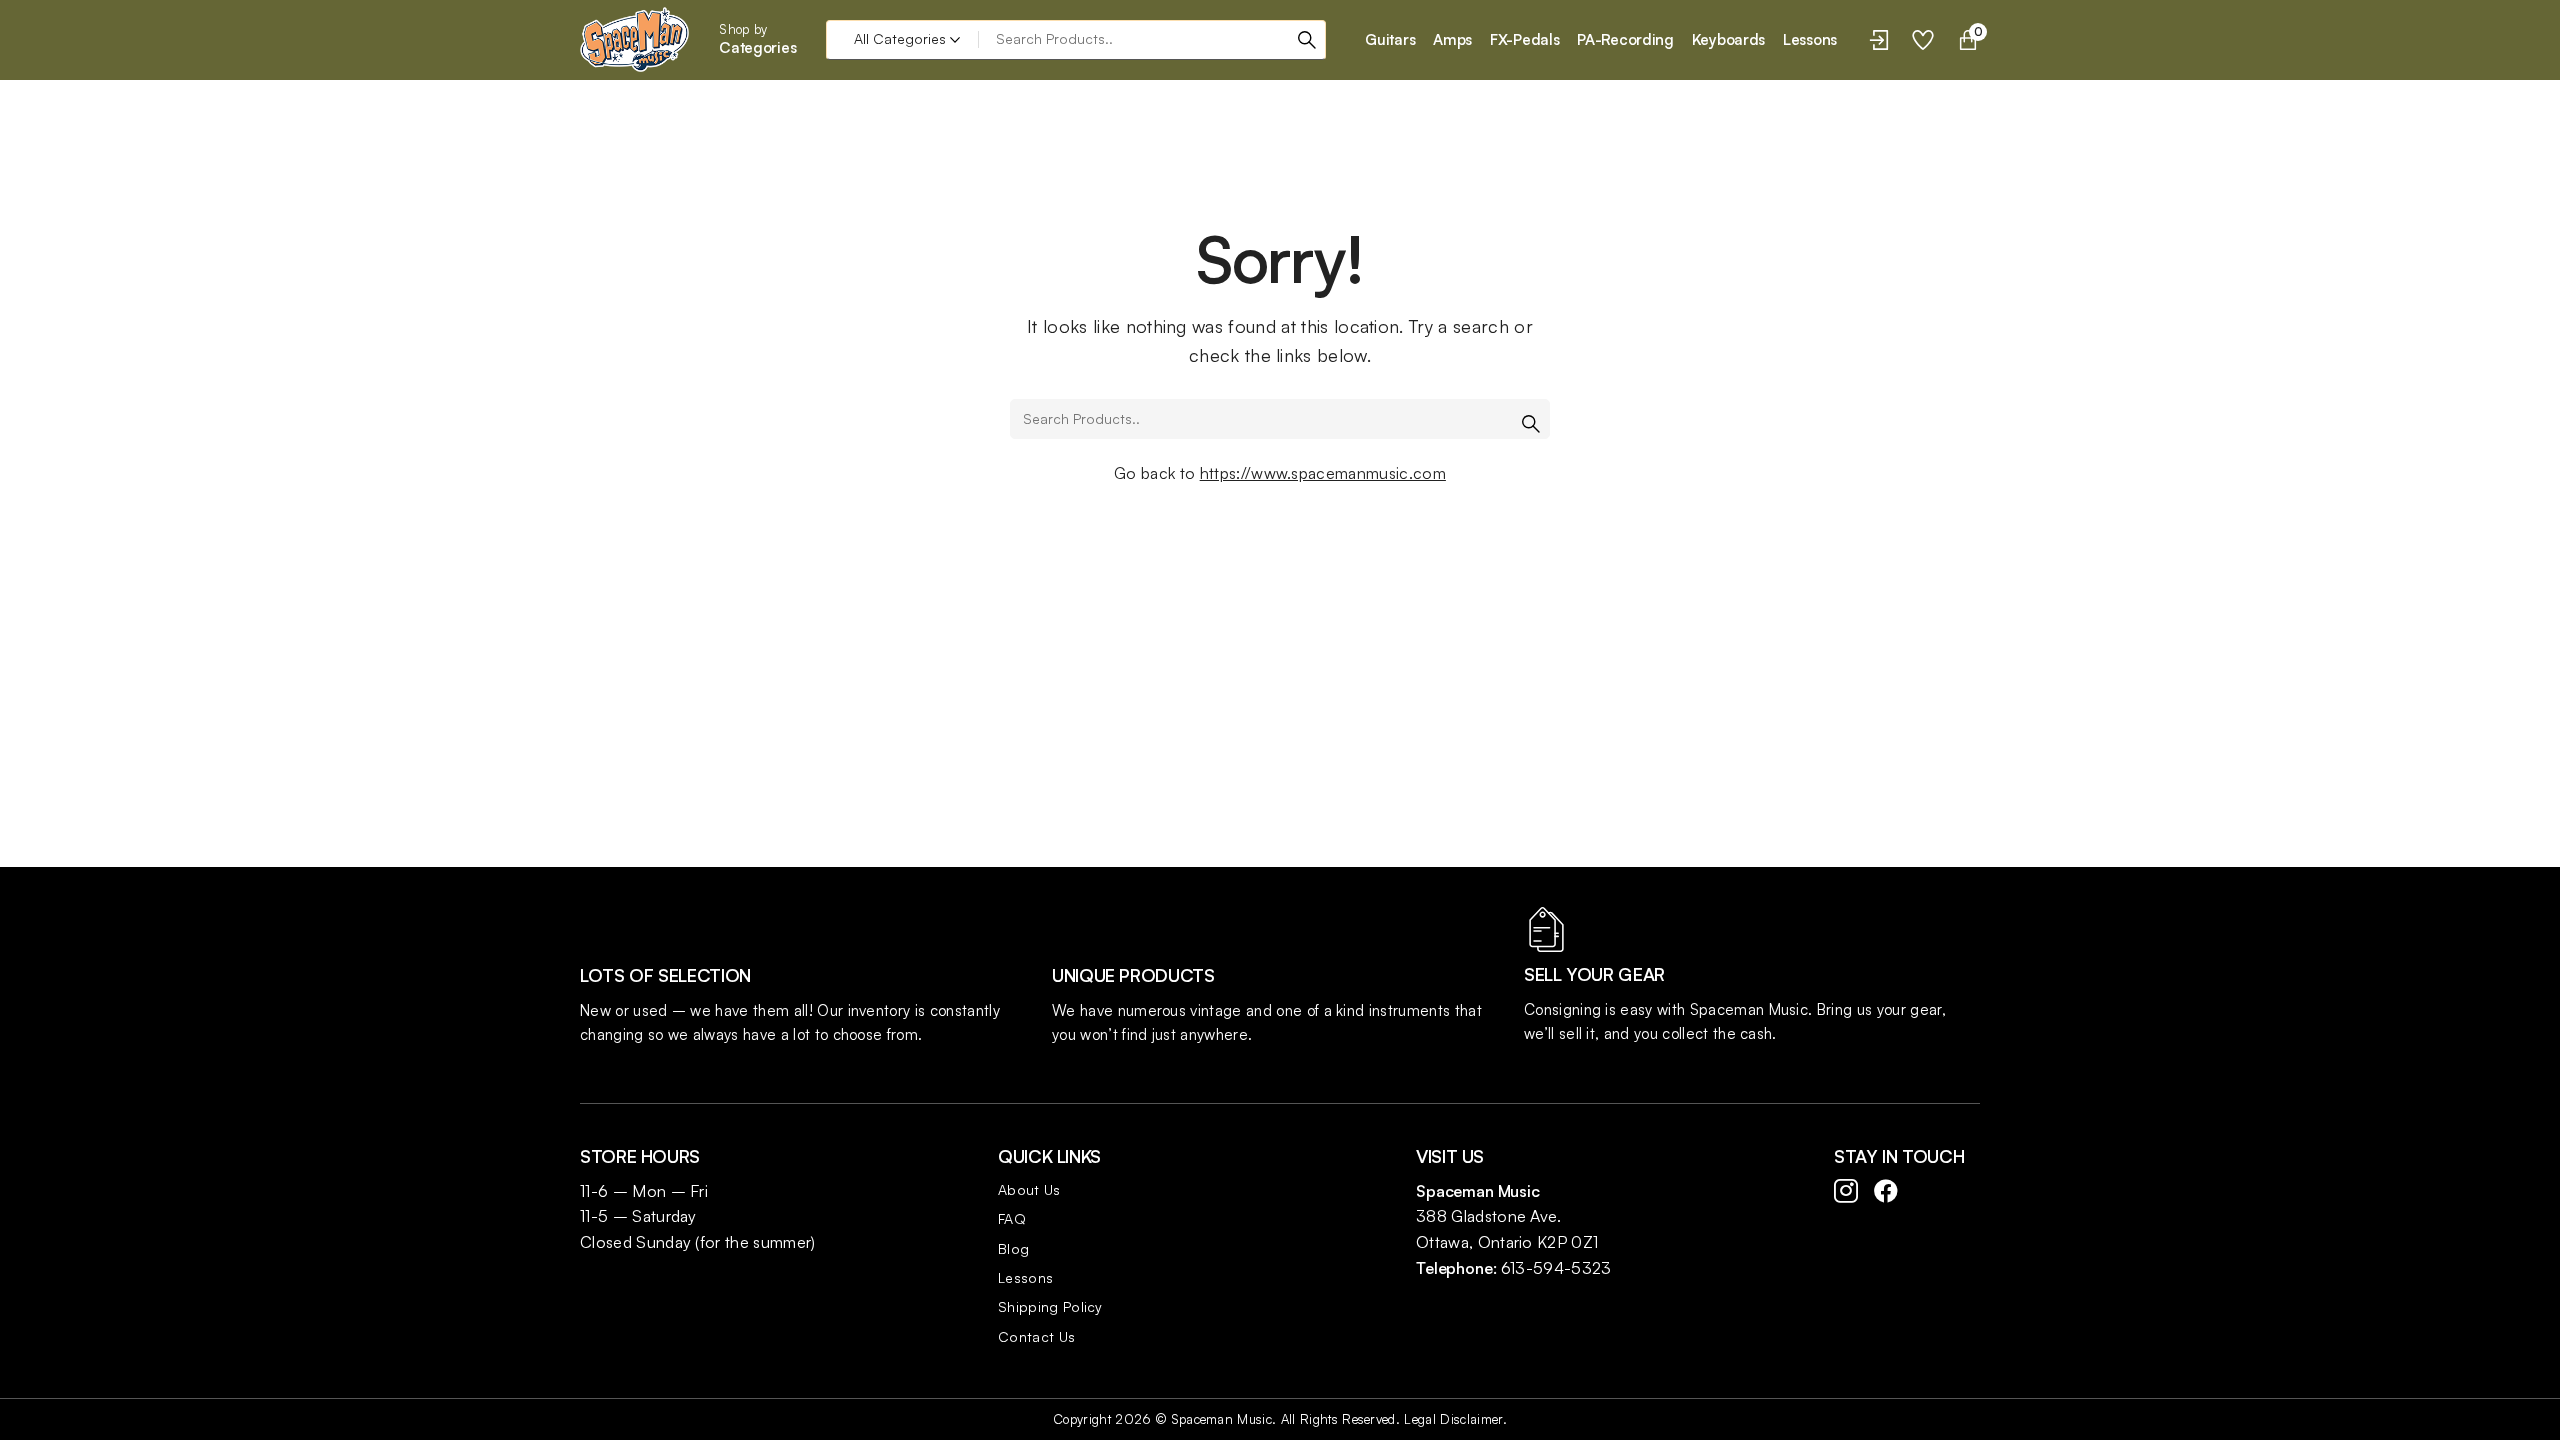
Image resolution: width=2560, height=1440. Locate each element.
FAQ (1012, 1218)
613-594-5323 (1556, 1268)
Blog (1013, 1248)
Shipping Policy (1050, 1306)
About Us (1029, 1189)
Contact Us (1036, 1336)
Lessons (1025, 1277)
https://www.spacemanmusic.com (1323, 473)
